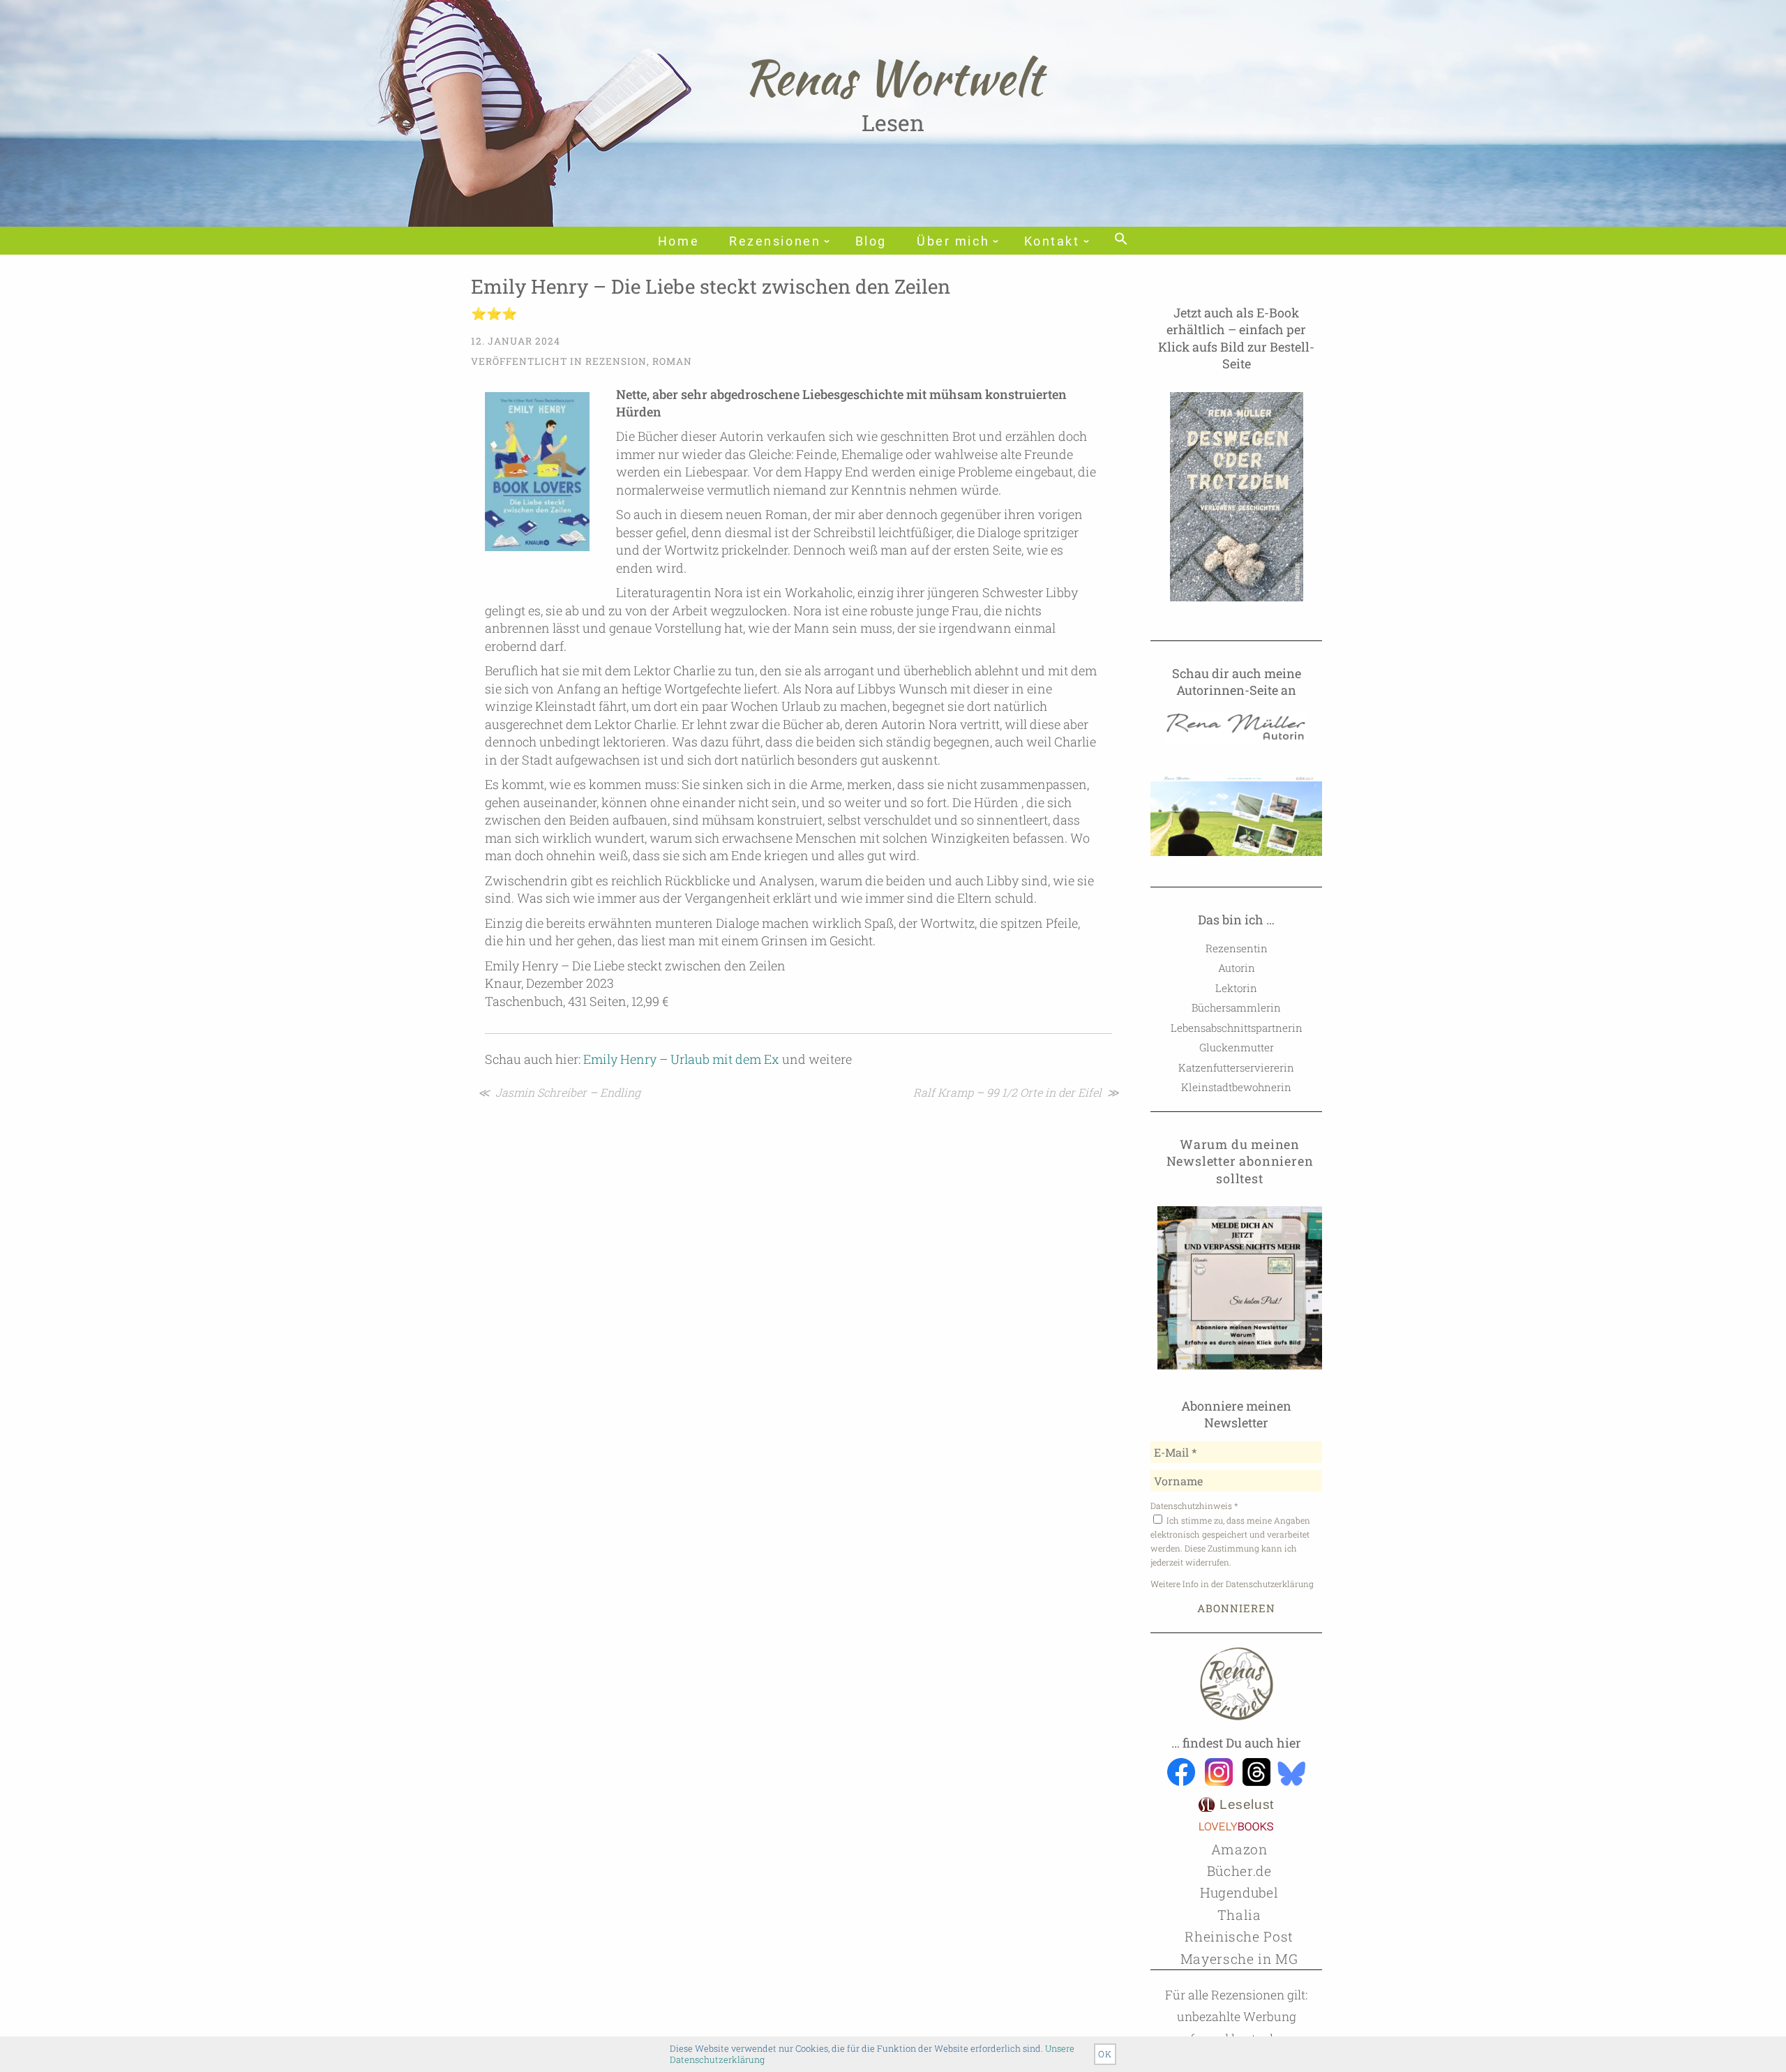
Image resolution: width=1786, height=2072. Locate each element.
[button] (1121, 240)
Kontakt (1052, 241)
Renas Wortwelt (893, 77)
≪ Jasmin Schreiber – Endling (559, 1092)
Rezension (616, 361)
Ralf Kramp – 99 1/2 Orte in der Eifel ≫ (1016, 1092)
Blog (871, 241)
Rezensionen (775, 241)
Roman (672, 361)
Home (678, 241)
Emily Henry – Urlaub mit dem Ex (681, 1059)
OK (1105, 2054)
